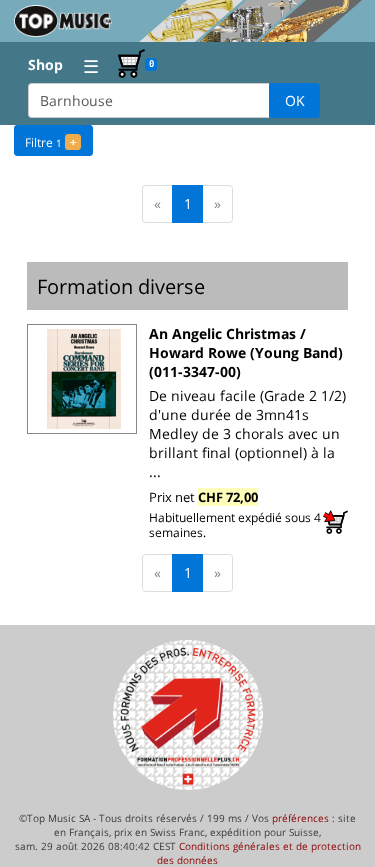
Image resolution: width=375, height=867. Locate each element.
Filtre (50, 142)
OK (295, 100)
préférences (300, 818)
